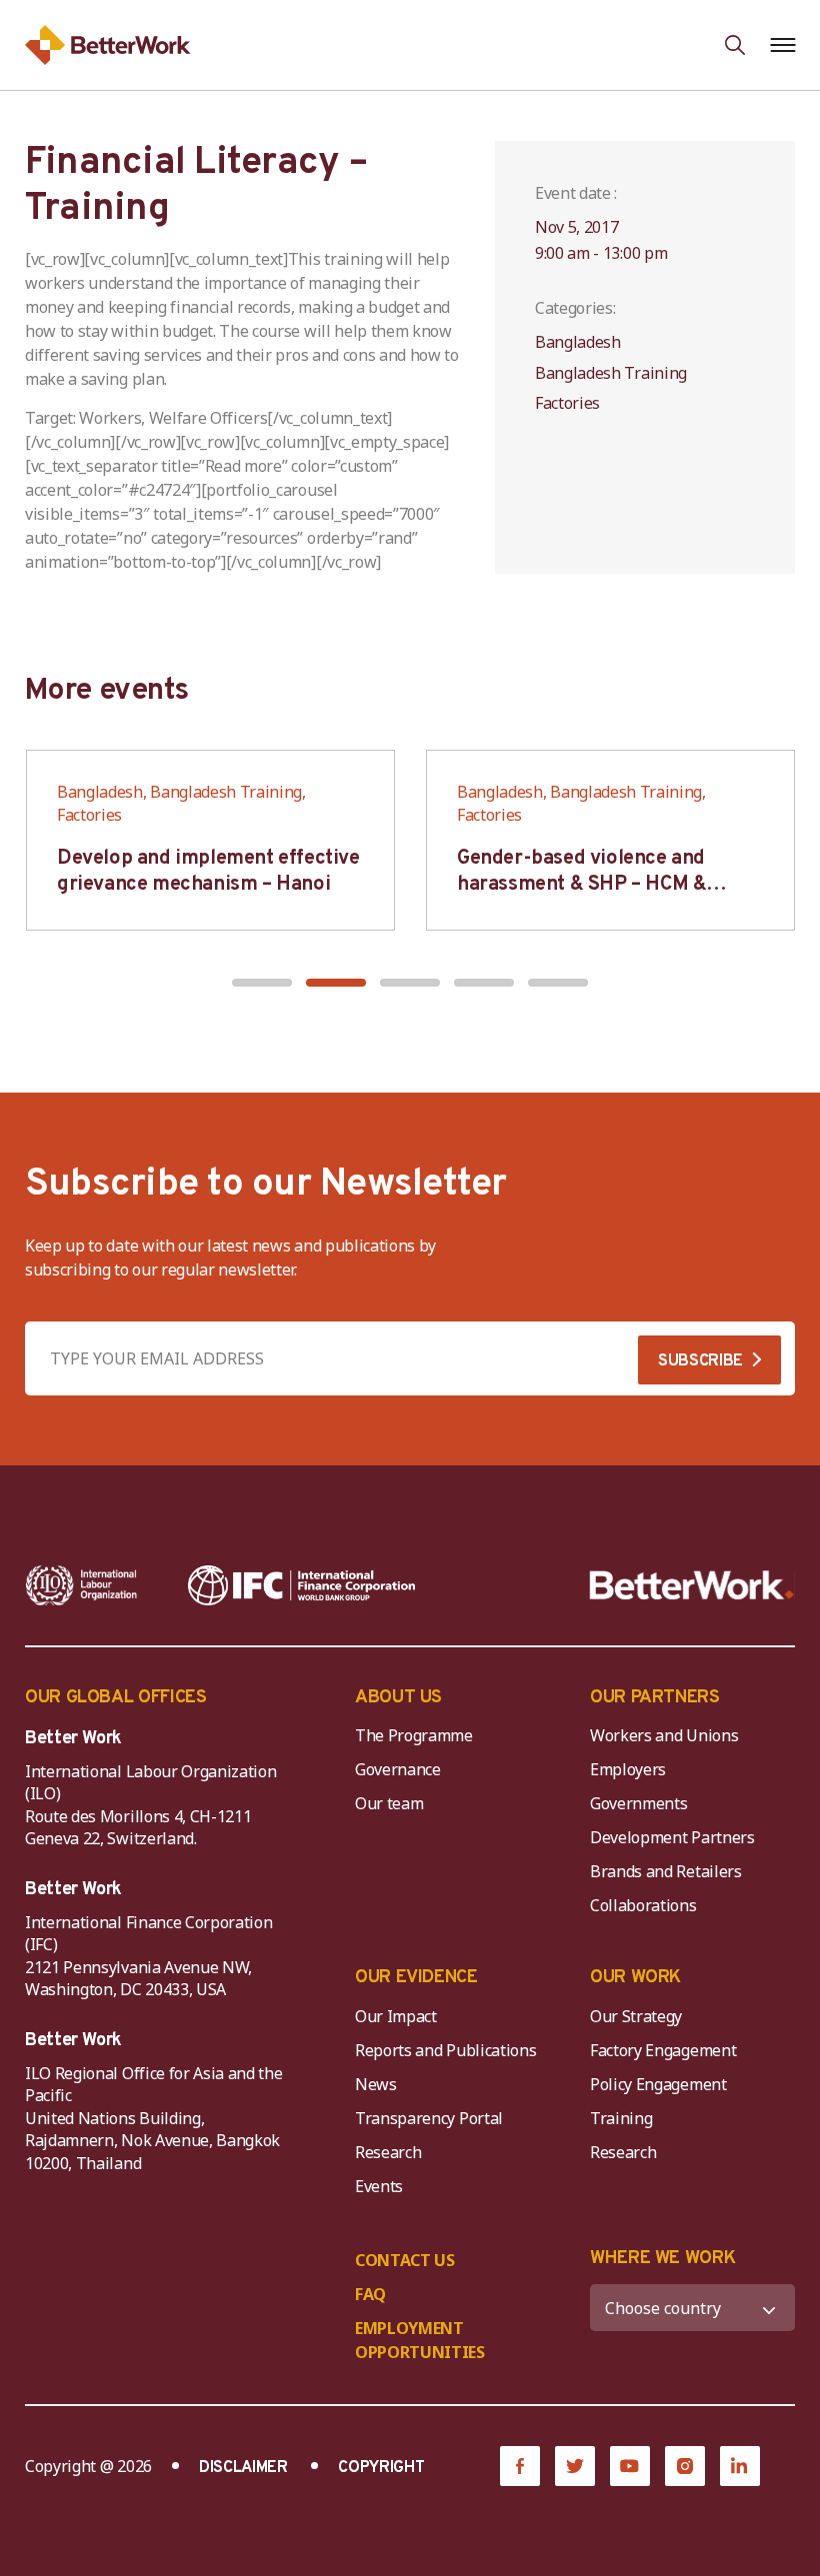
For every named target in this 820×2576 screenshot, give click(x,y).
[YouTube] (630, 2466)
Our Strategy (636, 2016)
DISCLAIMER (243, 2468)
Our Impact (396, 2016)
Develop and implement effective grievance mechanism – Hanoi (208, 872)
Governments (638, 1803)
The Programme (414, 1735)
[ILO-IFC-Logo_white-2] (81, 1585)
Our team (389, 1803)
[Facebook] (520, 2466)
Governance (398, 1769)
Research (388, 2152)
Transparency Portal (429, 2118)
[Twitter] (575, 2466)
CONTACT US (405, 2260)
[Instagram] (685, 2466)
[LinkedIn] (740, 2466)
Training (621, 2118)
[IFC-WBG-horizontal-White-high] (301, 1585)
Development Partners (672, 1837)
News (376, 2084)
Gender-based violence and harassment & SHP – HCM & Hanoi (581, 885)
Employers (628, 1769)
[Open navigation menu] (782, 45)
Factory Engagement (663, 2050)
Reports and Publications (445, 2050)
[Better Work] (692, 1585)
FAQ (370, 2294)
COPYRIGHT (381, 2468)
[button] (262, 983)
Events (379, 2186)
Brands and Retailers (666, 1871)
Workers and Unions (664, 1735)
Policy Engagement (662, 2084)
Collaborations (643, 1905)
